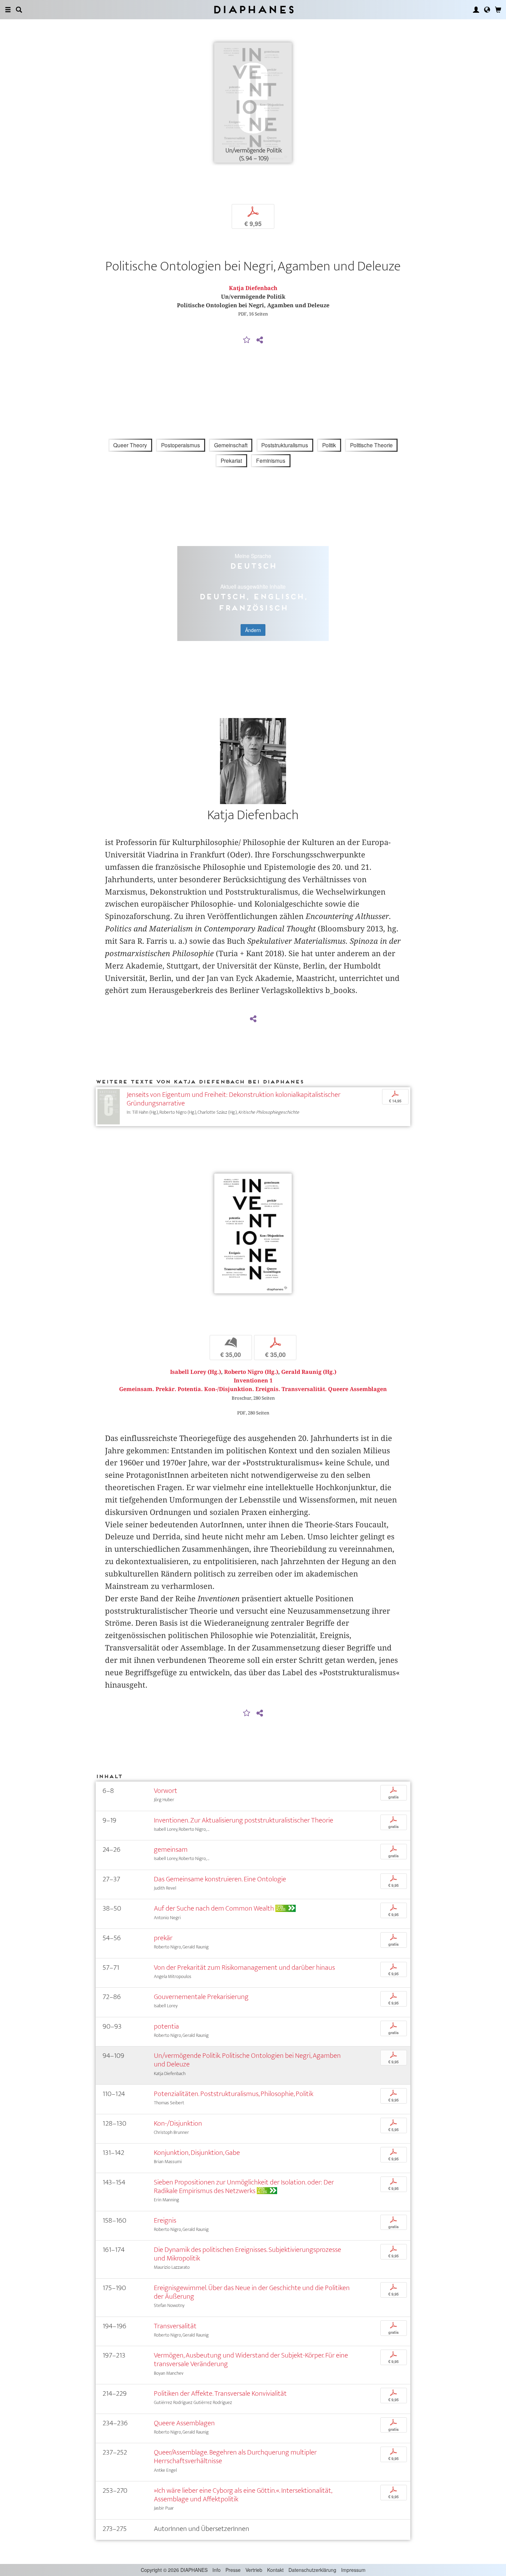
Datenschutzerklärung (312, 2570)
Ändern (253, 630)
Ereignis (165, 2220)
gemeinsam (171, 1850)
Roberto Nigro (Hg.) (251, 1372)
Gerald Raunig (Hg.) (309, 1372)
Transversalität (175, 2326)
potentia (166, 2026)
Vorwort (166, 1791)
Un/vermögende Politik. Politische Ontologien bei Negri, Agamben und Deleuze (247, 2060)
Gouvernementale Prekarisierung (201, 1997)
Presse (233, 2570)
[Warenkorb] (498, 10)
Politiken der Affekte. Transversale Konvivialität (220, 2393)
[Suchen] (19, 10)
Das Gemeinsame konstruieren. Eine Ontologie (220, 1879)
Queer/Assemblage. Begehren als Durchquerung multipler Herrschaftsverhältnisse (235, 2457)
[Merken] (247, 340)
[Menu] (8, 10)
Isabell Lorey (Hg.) (196, 1372)
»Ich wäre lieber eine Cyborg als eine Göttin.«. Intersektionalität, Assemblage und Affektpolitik (243, 2495)
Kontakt (275, 2570)
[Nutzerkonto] (476, 10)
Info (217, 2570)
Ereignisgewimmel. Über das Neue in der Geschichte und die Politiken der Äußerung (252, 2292)
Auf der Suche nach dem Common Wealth (214, 1908)
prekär (163, 1938)
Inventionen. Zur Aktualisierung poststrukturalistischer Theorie (244, 1820)
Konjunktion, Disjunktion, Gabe (197, 2153)
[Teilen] (260, 340)
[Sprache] (487, 10)
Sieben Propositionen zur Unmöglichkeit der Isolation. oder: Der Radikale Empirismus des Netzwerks (244, 2187)
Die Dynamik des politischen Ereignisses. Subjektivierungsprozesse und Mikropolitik (247, 2254)
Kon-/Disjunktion (178, 2123)
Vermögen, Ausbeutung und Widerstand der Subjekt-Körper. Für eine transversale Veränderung (251, 2360)
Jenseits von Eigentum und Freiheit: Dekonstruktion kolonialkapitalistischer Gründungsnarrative (234, 1099)
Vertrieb (254, 2570)
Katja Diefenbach (253, 288)
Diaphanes (253, 9)
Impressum (353, 2570)
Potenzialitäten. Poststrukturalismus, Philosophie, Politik (234, 2094)
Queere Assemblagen (184, 2423)
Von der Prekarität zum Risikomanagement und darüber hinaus (244, 1968)
